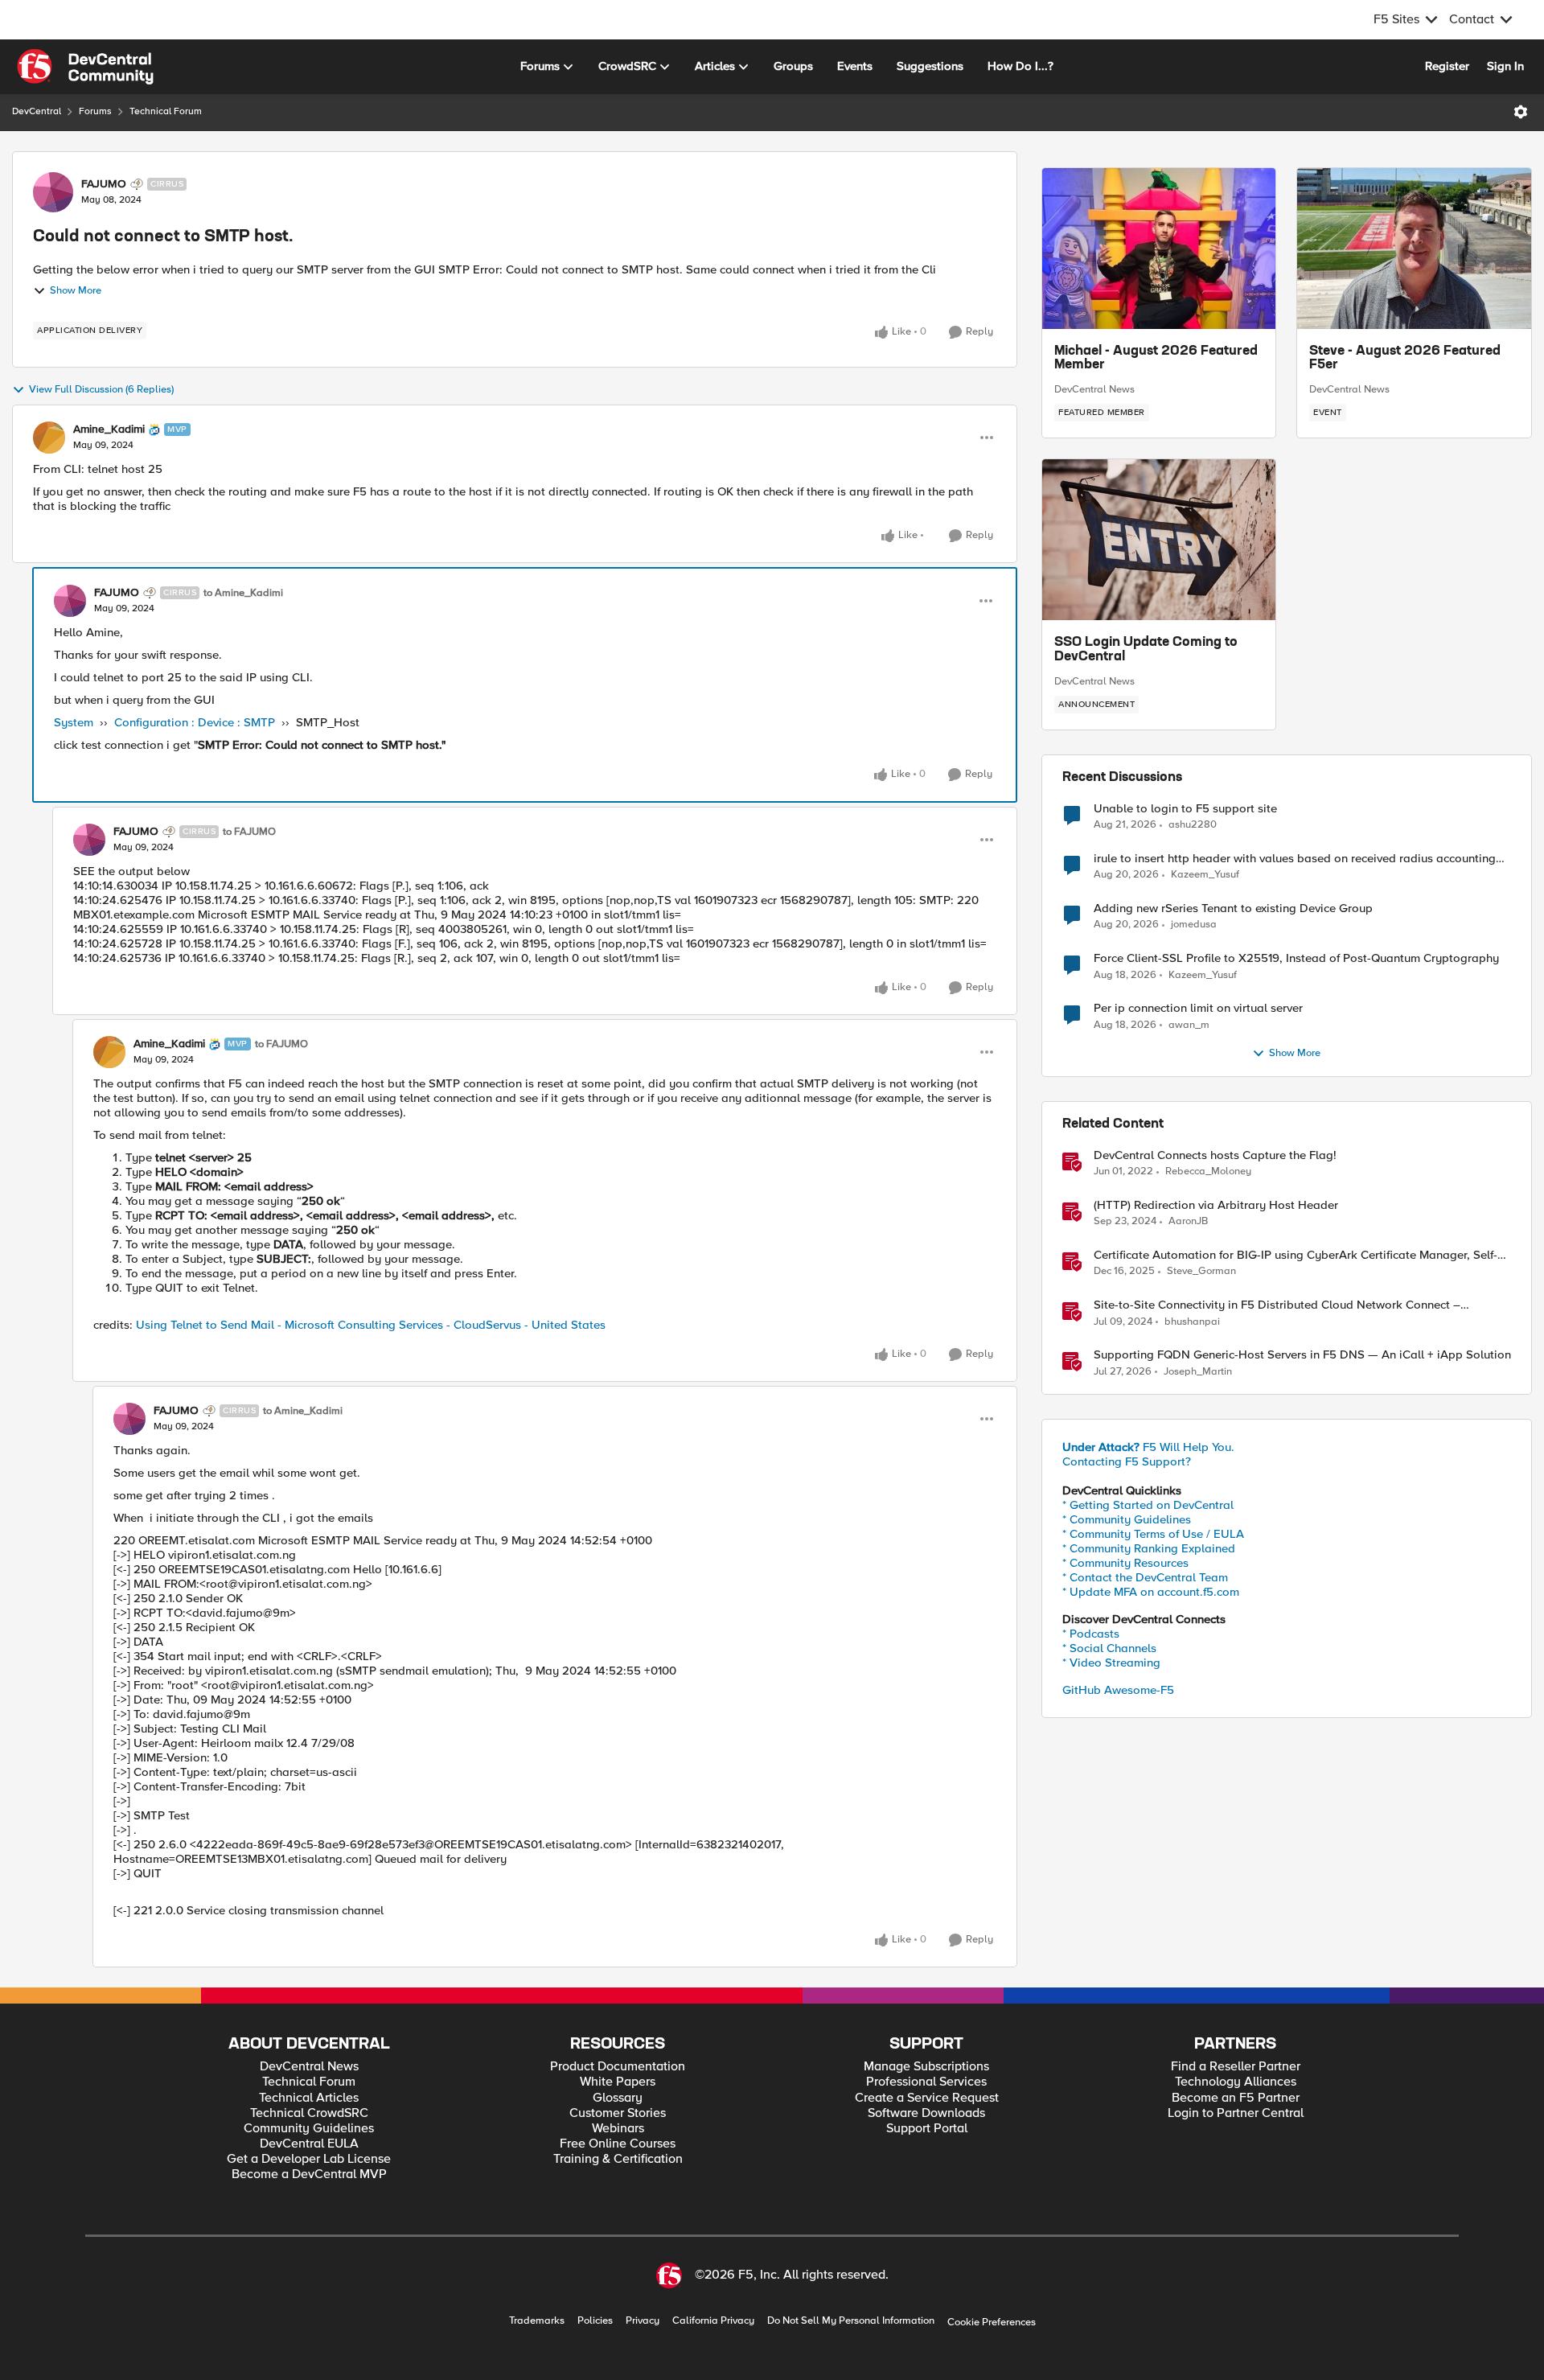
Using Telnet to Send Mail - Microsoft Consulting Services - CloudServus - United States (371, 1325)
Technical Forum (166, 111)
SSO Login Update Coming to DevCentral (1146, 650)
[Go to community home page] (85, 67)
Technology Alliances (1236, 2082)
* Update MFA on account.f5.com (1151, 1592)
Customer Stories (618, 2113)
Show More (76, 291)
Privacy (643, 2321)
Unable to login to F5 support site (1185, 809)
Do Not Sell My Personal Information (851, 2321)
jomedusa (1194, 925)
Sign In (1505, 66)
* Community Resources (1125, 1563)
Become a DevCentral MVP (309, 2174)
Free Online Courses (618, 2144)
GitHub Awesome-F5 (1118, 1690)
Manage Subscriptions (926, 2067)
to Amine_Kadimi (243, 593)
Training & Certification (618, 2159)
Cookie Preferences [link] (992, 2322)
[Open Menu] (1521, 112)
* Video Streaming (1111, 1663)
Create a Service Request (927, 2098)
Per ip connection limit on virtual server (1198, 1008)
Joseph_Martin (1198, 1372)
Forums (95, 111)
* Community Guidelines (1127, 1519)
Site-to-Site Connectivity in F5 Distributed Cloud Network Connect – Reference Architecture (1277, 1305)
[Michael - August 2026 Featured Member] (1159, 249)
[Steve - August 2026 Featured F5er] (1414, 249)
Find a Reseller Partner (1236, 2067)
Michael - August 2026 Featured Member (1156, 359)
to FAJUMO (249, 832)
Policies (595, 2321)
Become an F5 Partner (1236, 2098)
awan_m (1189, 1025)
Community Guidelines (309, 2129)
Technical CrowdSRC (309, 2113)
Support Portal (927, 2129)
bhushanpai (1192, 1322)
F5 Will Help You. (1148, 1447)
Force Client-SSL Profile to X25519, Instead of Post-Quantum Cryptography (1296, 958)
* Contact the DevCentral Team (1145, 1577)
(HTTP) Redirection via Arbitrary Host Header (1216, 1205)
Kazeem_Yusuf (1205, 875)
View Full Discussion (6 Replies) (101, 390)
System (74, 722)
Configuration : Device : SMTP (195, 722)
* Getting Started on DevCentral (1148, 1505)
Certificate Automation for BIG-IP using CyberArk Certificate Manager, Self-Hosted (1296, 1255)
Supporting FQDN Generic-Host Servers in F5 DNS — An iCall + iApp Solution (1302, 1355)
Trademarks (537, 2321)
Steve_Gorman (1201, 1271)
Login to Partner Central (1236, 2113)
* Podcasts (1091, 1634)
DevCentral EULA (309, 2144)
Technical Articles (309, 2098)
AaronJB (1188, 1221)
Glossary (618, 2098)
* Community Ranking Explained (1149, 1548)
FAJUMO (104, 184)
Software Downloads (926, 2113)
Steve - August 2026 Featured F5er (1405, 359)
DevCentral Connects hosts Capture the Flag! (1215, 1155)
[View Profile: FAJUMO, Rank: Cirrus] (53, 192)
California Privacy (713, 2321)
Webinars (618, 2129)
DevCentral (37, 111)
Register (1447, 66)
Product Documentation (618, 2067)
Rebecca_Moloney (1208, 1172)
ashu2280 (1193, 825)
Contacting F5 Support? (1127, 1461)
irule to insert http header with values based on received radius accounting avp (1295, 859)
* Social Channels (1109, 1648)
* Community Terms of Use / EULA (1153, 1534)
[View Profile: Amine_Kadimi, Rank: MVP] (49, 438)
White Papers (618, 2082)
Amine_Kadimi (109, 430)
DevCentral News (1094, 389)
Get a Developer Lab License (309, 2159)
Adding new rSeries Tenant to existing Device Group (1233, 908)
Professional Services (926, 2082)
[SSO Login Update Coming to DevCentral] (1159, 540)
